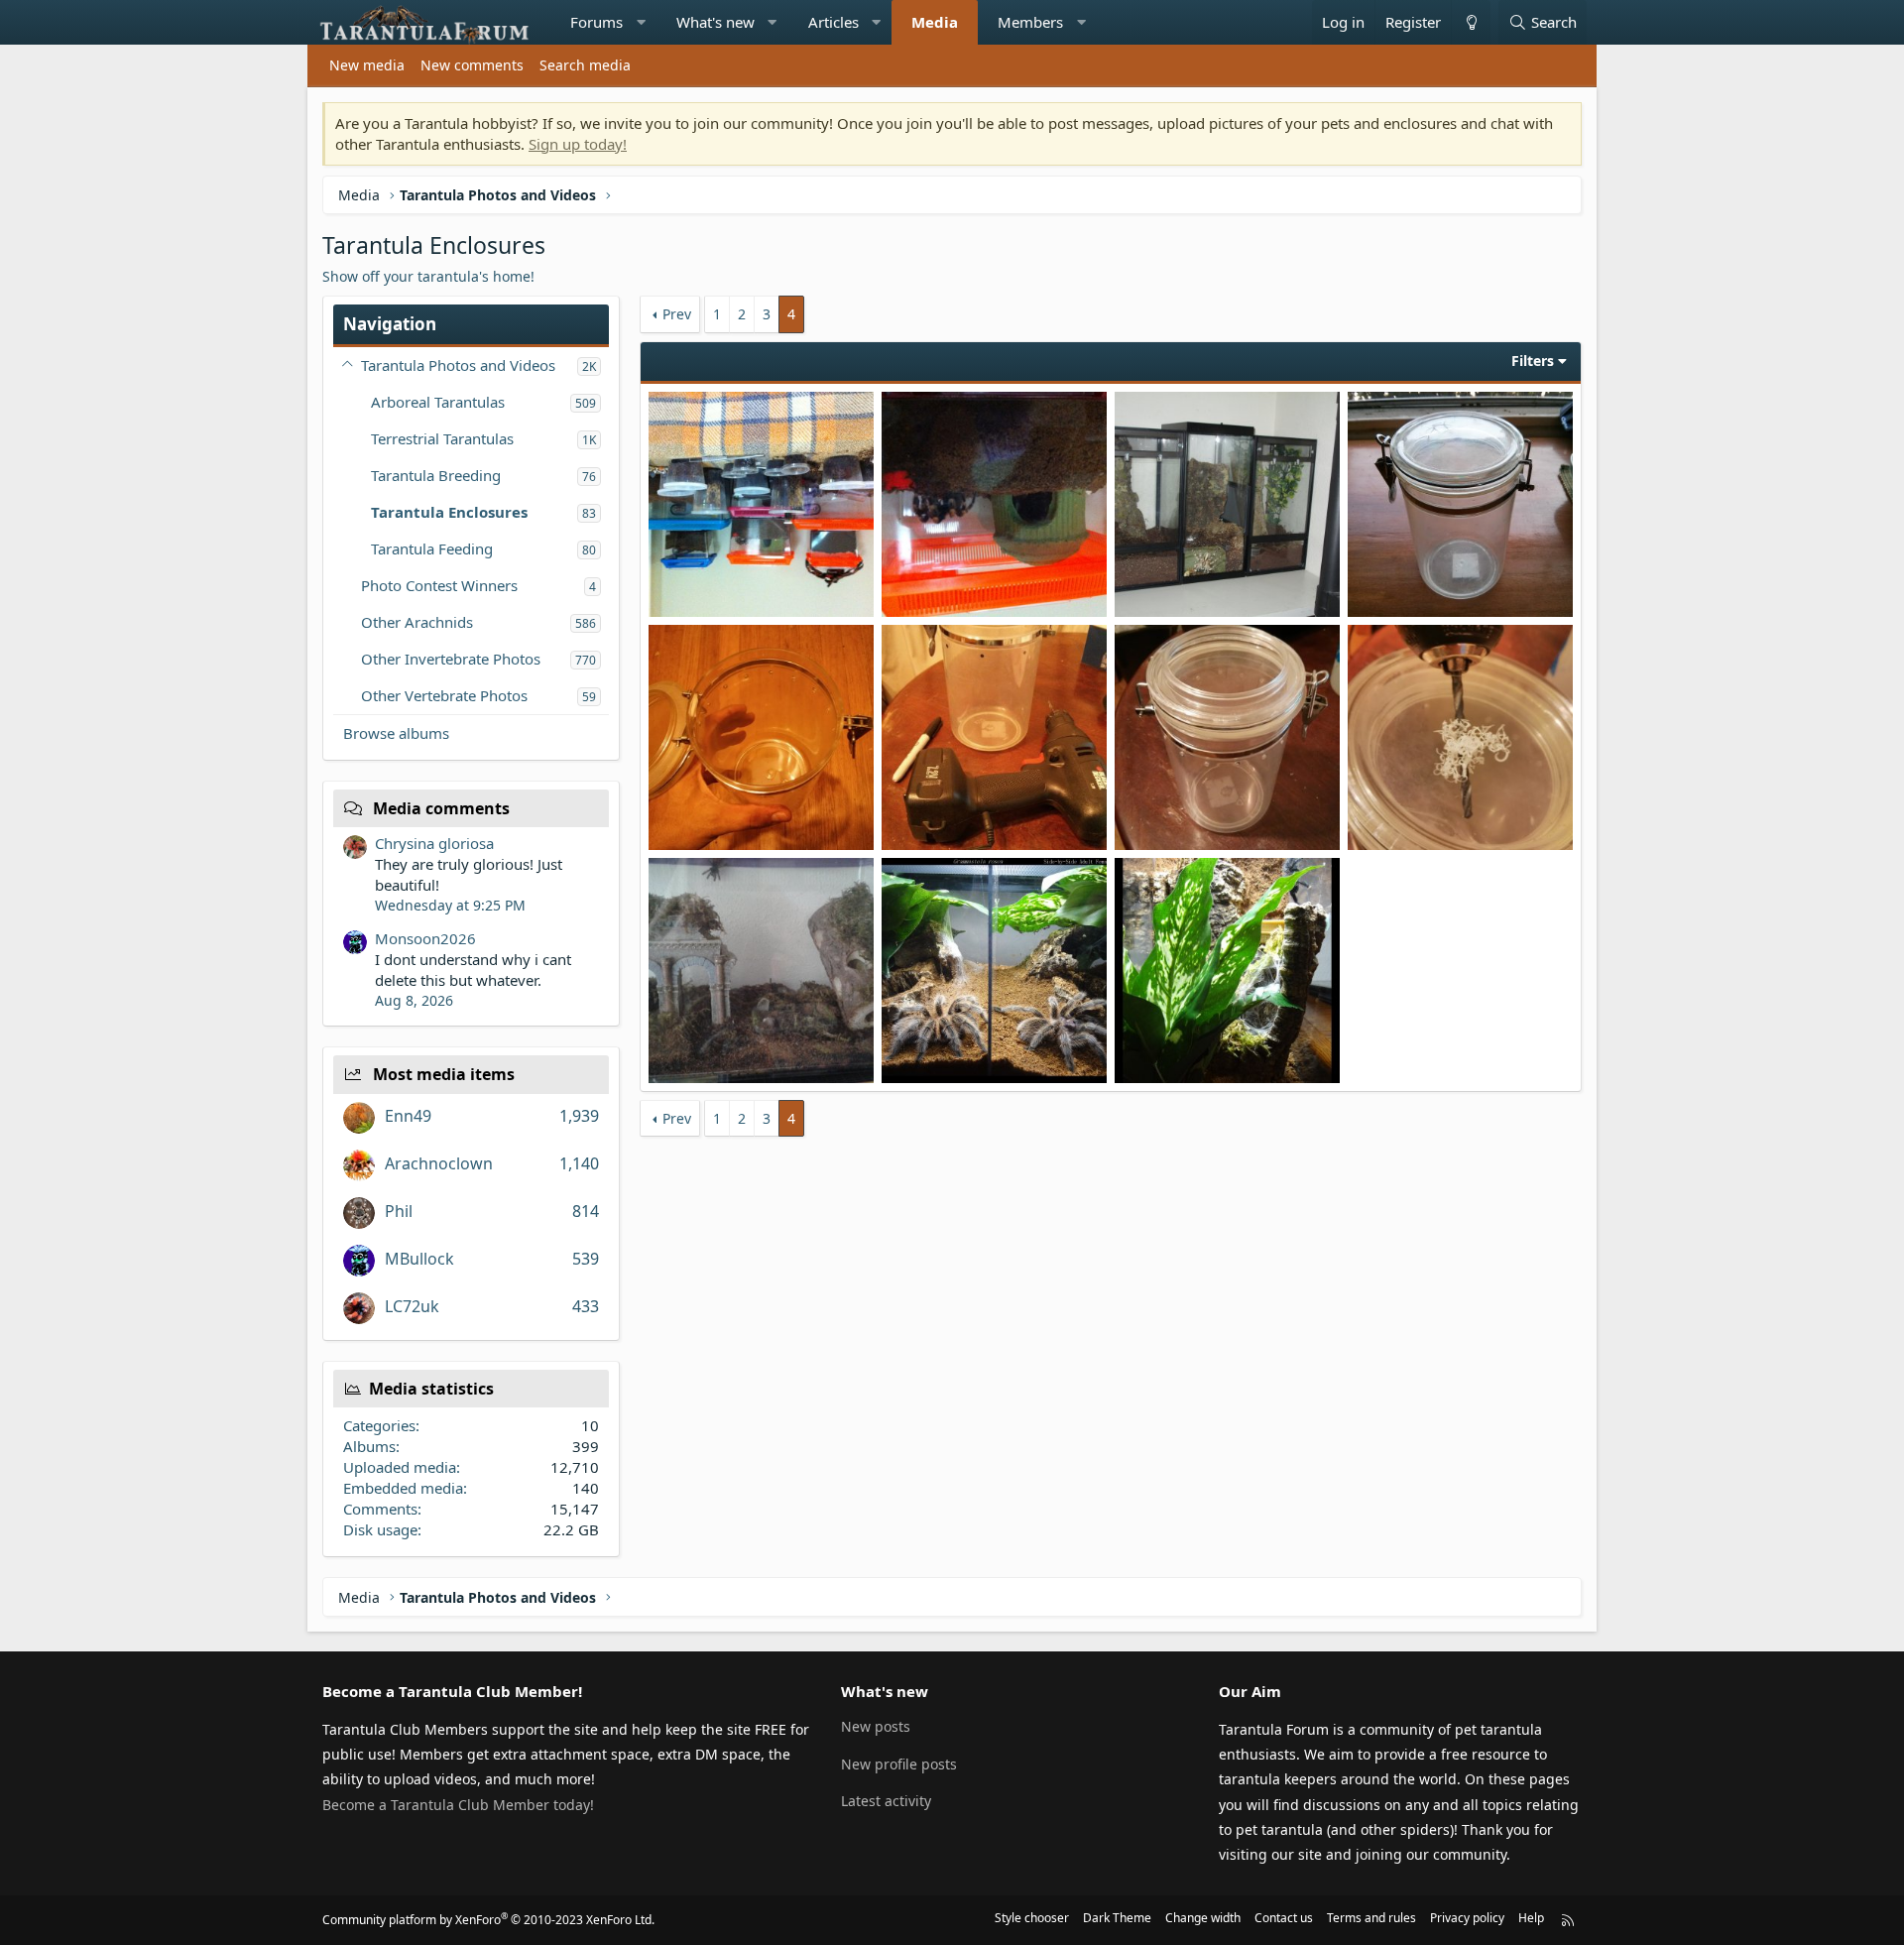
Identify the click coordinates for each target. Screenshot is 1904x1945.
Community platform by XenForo (488, 1920)
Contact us (1284, 1918)
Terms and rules (1371, 1918)
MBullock (419, 1259)
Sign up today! (578, 144)
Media (935, 22)
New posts (876, 1726)
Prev (677, 314)
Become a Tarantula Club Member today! (458, 1805)
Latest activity (886, 1801)
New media (367, 65)
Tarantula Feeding (432, 548)
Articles (833, 22)
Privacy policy (1467, 1918)
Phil (399, 1211)
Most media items (444, 1074)
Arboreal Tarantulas (438, 402)
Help (1531, 1918)
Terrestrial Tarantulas (442, 438)
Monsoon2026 (425, 938)
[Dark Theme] (1471, 22)
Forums (596, 22)
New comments (472, 65)
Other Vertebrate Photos (444, 695)
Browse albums (396, 733)
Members (1030, 22)
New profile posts (899, 1764)
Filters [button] (1533, 361)
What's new (715, 22)
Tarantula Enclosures (449, 512)
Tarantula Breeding (436, 475)
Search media (585, 65)
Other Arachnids (417, 622)
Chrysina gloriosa (434, 843)
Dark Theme (1117, 1918)
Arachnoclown (439, 1163)
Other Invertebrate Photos (451, 659)
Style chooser (1032, 1918)
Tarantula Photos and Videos (458, 365)
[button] (641, 22)
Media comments (441, 808)
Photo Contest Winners (439, 585)
